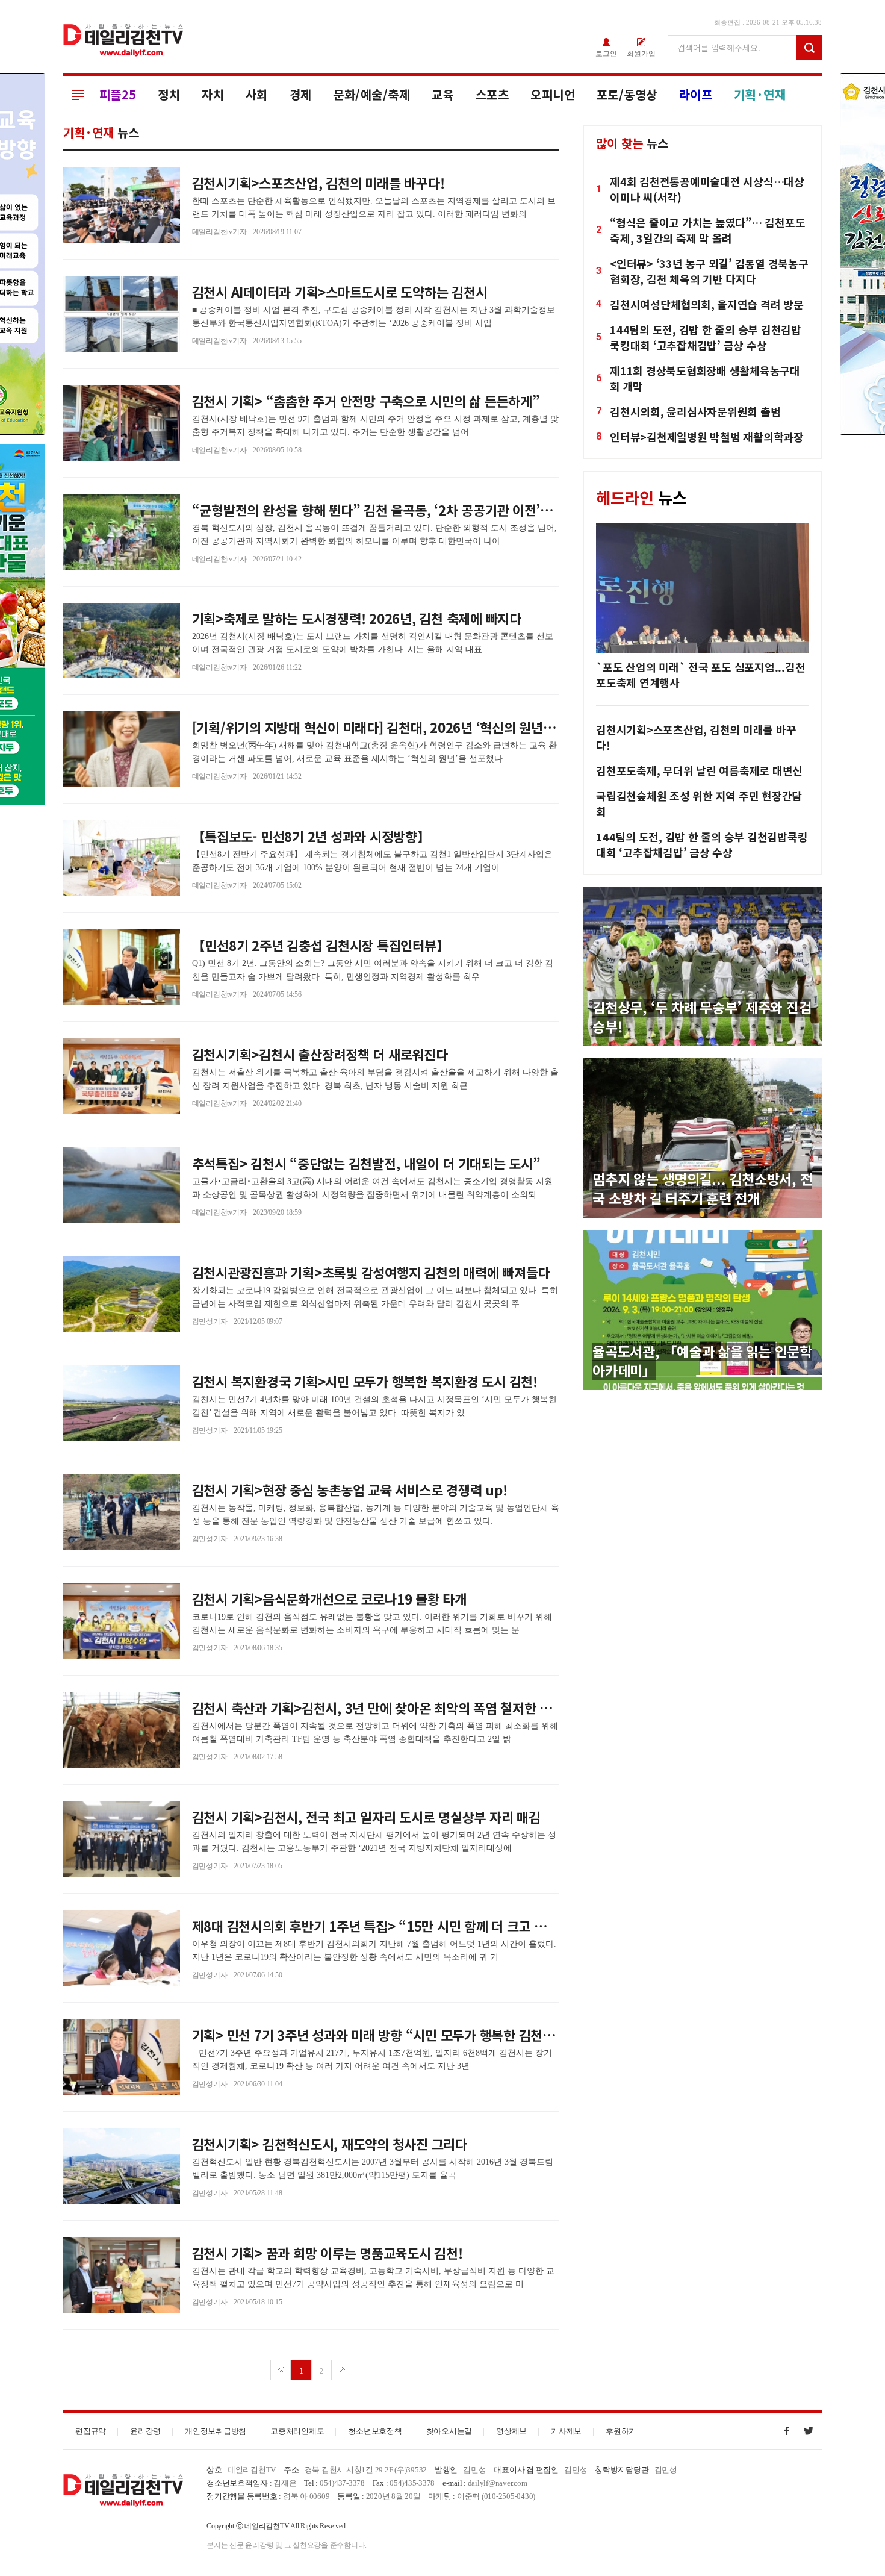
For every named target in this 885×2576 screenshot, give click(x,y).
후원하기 (621, 2431)
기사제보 (566, 2431)
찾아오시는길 (449, 2431)
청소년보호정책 (375, 2431)
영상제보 (511, 2431)
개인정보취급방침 (216, 2431)
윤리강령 (145, 2431)
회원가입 (641, 53)
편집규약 (91, 2431)
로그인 (606, 53)
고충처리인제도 (297, 2431)
